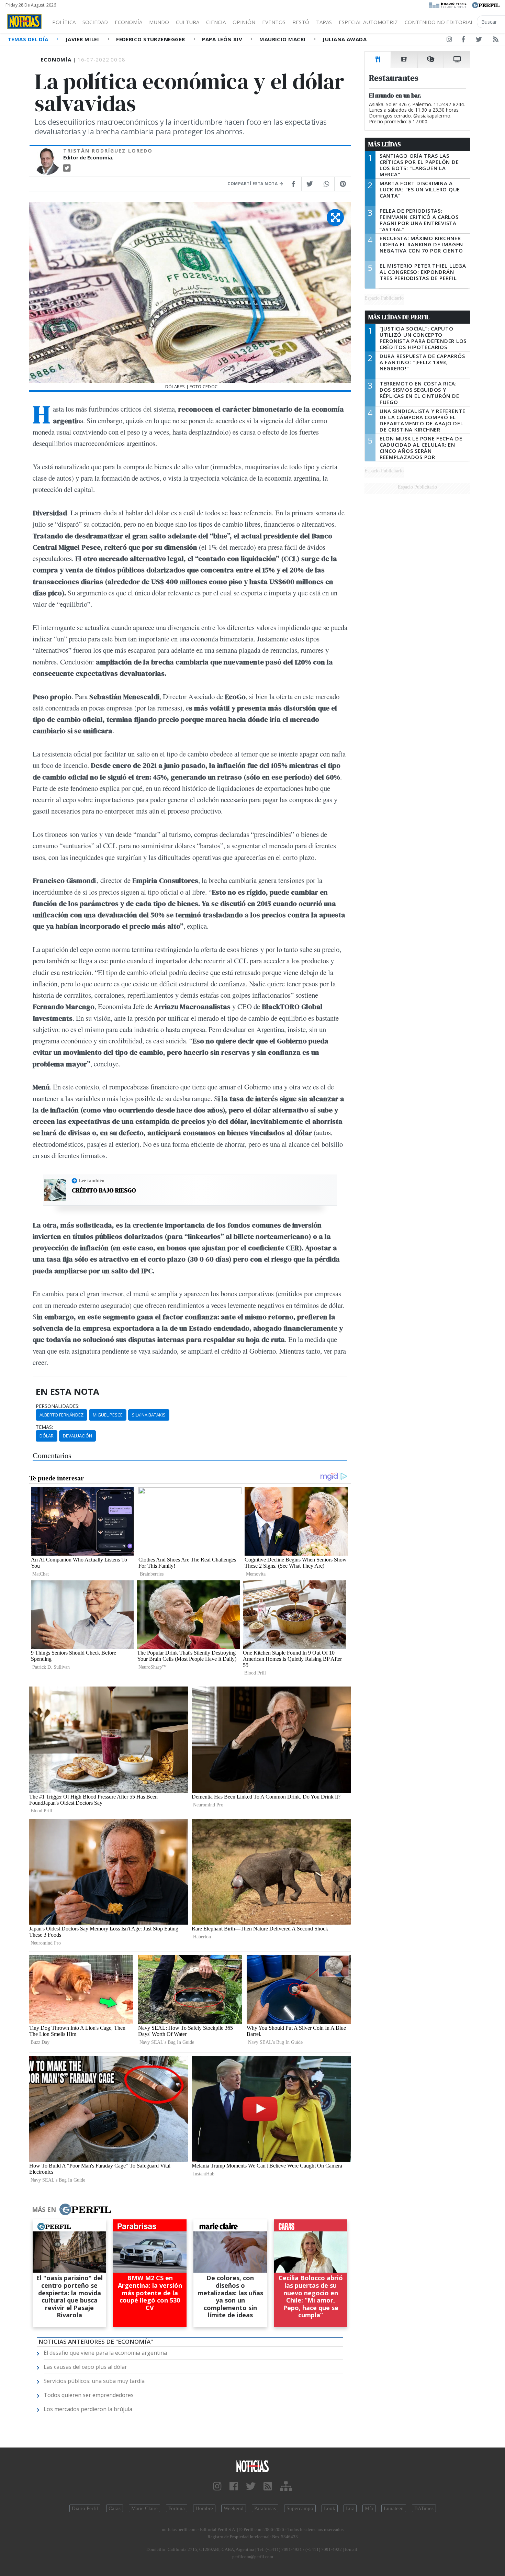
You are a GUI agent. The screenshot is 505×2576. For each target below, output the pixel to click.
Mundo (159, 22)
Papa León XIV (223, 39)
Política (64, 22)
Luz (350, 2508)
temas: (44, 1427)
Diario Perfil (85, 2508)
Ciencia (216, 22)
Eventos (274, 22)
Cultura (188, 22)
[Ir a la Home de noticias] (253, 2466)
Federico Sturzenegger (151, 39)
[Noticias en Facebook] (463, 41)
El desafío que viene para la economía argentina (105, 2353)
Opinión (244, 22)
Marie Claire (144, 2508)
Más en (44, 2209)
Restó (301, 22)
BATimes (424, 2508)
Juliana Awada (345, 39)
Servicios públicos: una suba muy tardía (94, 2381)
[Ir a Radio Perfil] (448, 4)
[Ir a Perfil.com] (486, 4)
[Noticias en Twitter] (479, 41)
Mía (369, 2508)
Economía (128, 22)
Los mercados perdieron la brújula (88, 2409)
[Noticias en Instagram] (449, 41)
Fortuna (177, 2508)
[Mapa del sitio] (286, 2487)
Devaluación (77, 1436)
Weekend (234, 2508)
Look (330, 2508)
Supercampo (300, 2508)
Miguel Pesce (108, 1415)
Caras (115, 2508)
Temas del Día (29, 39)
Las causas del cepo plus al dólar (85, 2367)
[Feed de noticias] (496, 41)
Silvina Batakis (149, 1415)
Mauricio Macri (283, 39)
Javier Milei (83, 39)
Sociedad (95, 22)
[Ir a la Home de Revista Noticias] (24, 22)
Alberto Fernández (61, 1415)
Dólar (47, 1436)
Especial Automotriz (368, 22)
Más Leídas (385, 144)
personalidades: (58, 1406)
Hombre (204, 2508)
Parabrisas (265, 2508)
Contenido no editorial (439, 22)
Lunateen (394, 2508)
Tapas (324, 22)
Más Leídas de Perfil (399, 317)
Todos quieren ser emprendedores (89, 2395)
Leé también (92, 1180)
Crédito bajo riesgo (104, 1190)
